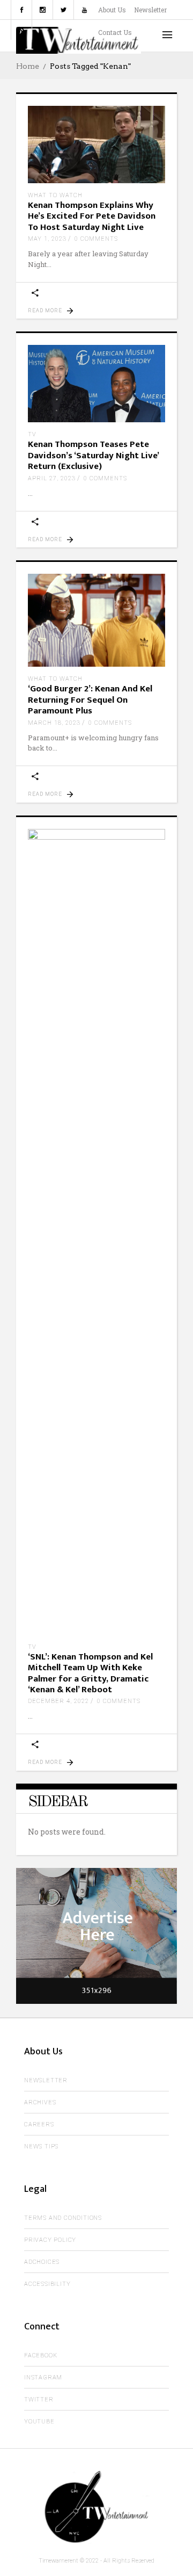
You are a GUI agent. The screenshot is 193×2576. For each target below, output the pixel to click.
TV (32, 434)
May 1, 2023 (47, 239)
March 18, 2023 (54, 723)
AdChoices (42, 2262)
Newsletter (150, 10)
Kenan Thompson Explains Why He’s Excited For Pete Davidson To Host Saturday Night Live (92, 216)
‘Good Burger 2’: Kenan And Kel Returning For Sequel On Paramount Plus (90, 700)
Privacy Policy (50, 2240)
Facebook (40, 2355)
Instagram (43, 2377)
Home (28, 66)
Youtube (39, 2422)
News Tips (41, 2146)
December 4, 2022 (58, 1701)
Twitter (39, 2400)
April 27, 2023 (52, 478)
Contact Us (115, 32)
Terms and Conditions (63, 2218)
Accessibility (47, 2284)
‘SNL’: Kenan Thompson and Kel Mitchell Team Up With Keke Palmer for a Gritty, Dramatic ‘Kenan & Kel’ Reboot (90, 1673)
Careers (39, 2124)
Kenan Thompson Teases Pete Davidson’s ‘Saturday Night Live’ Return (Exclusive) (93, 455)
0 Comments (96, 239)
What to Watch (55, 195)
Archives (40, 2102)
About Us (112, 10)
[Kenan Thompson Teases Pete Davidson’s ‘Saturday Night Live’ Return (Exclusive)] (96, 384)
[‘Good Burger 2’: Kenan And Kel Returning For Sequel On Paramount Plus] (96, 620)
